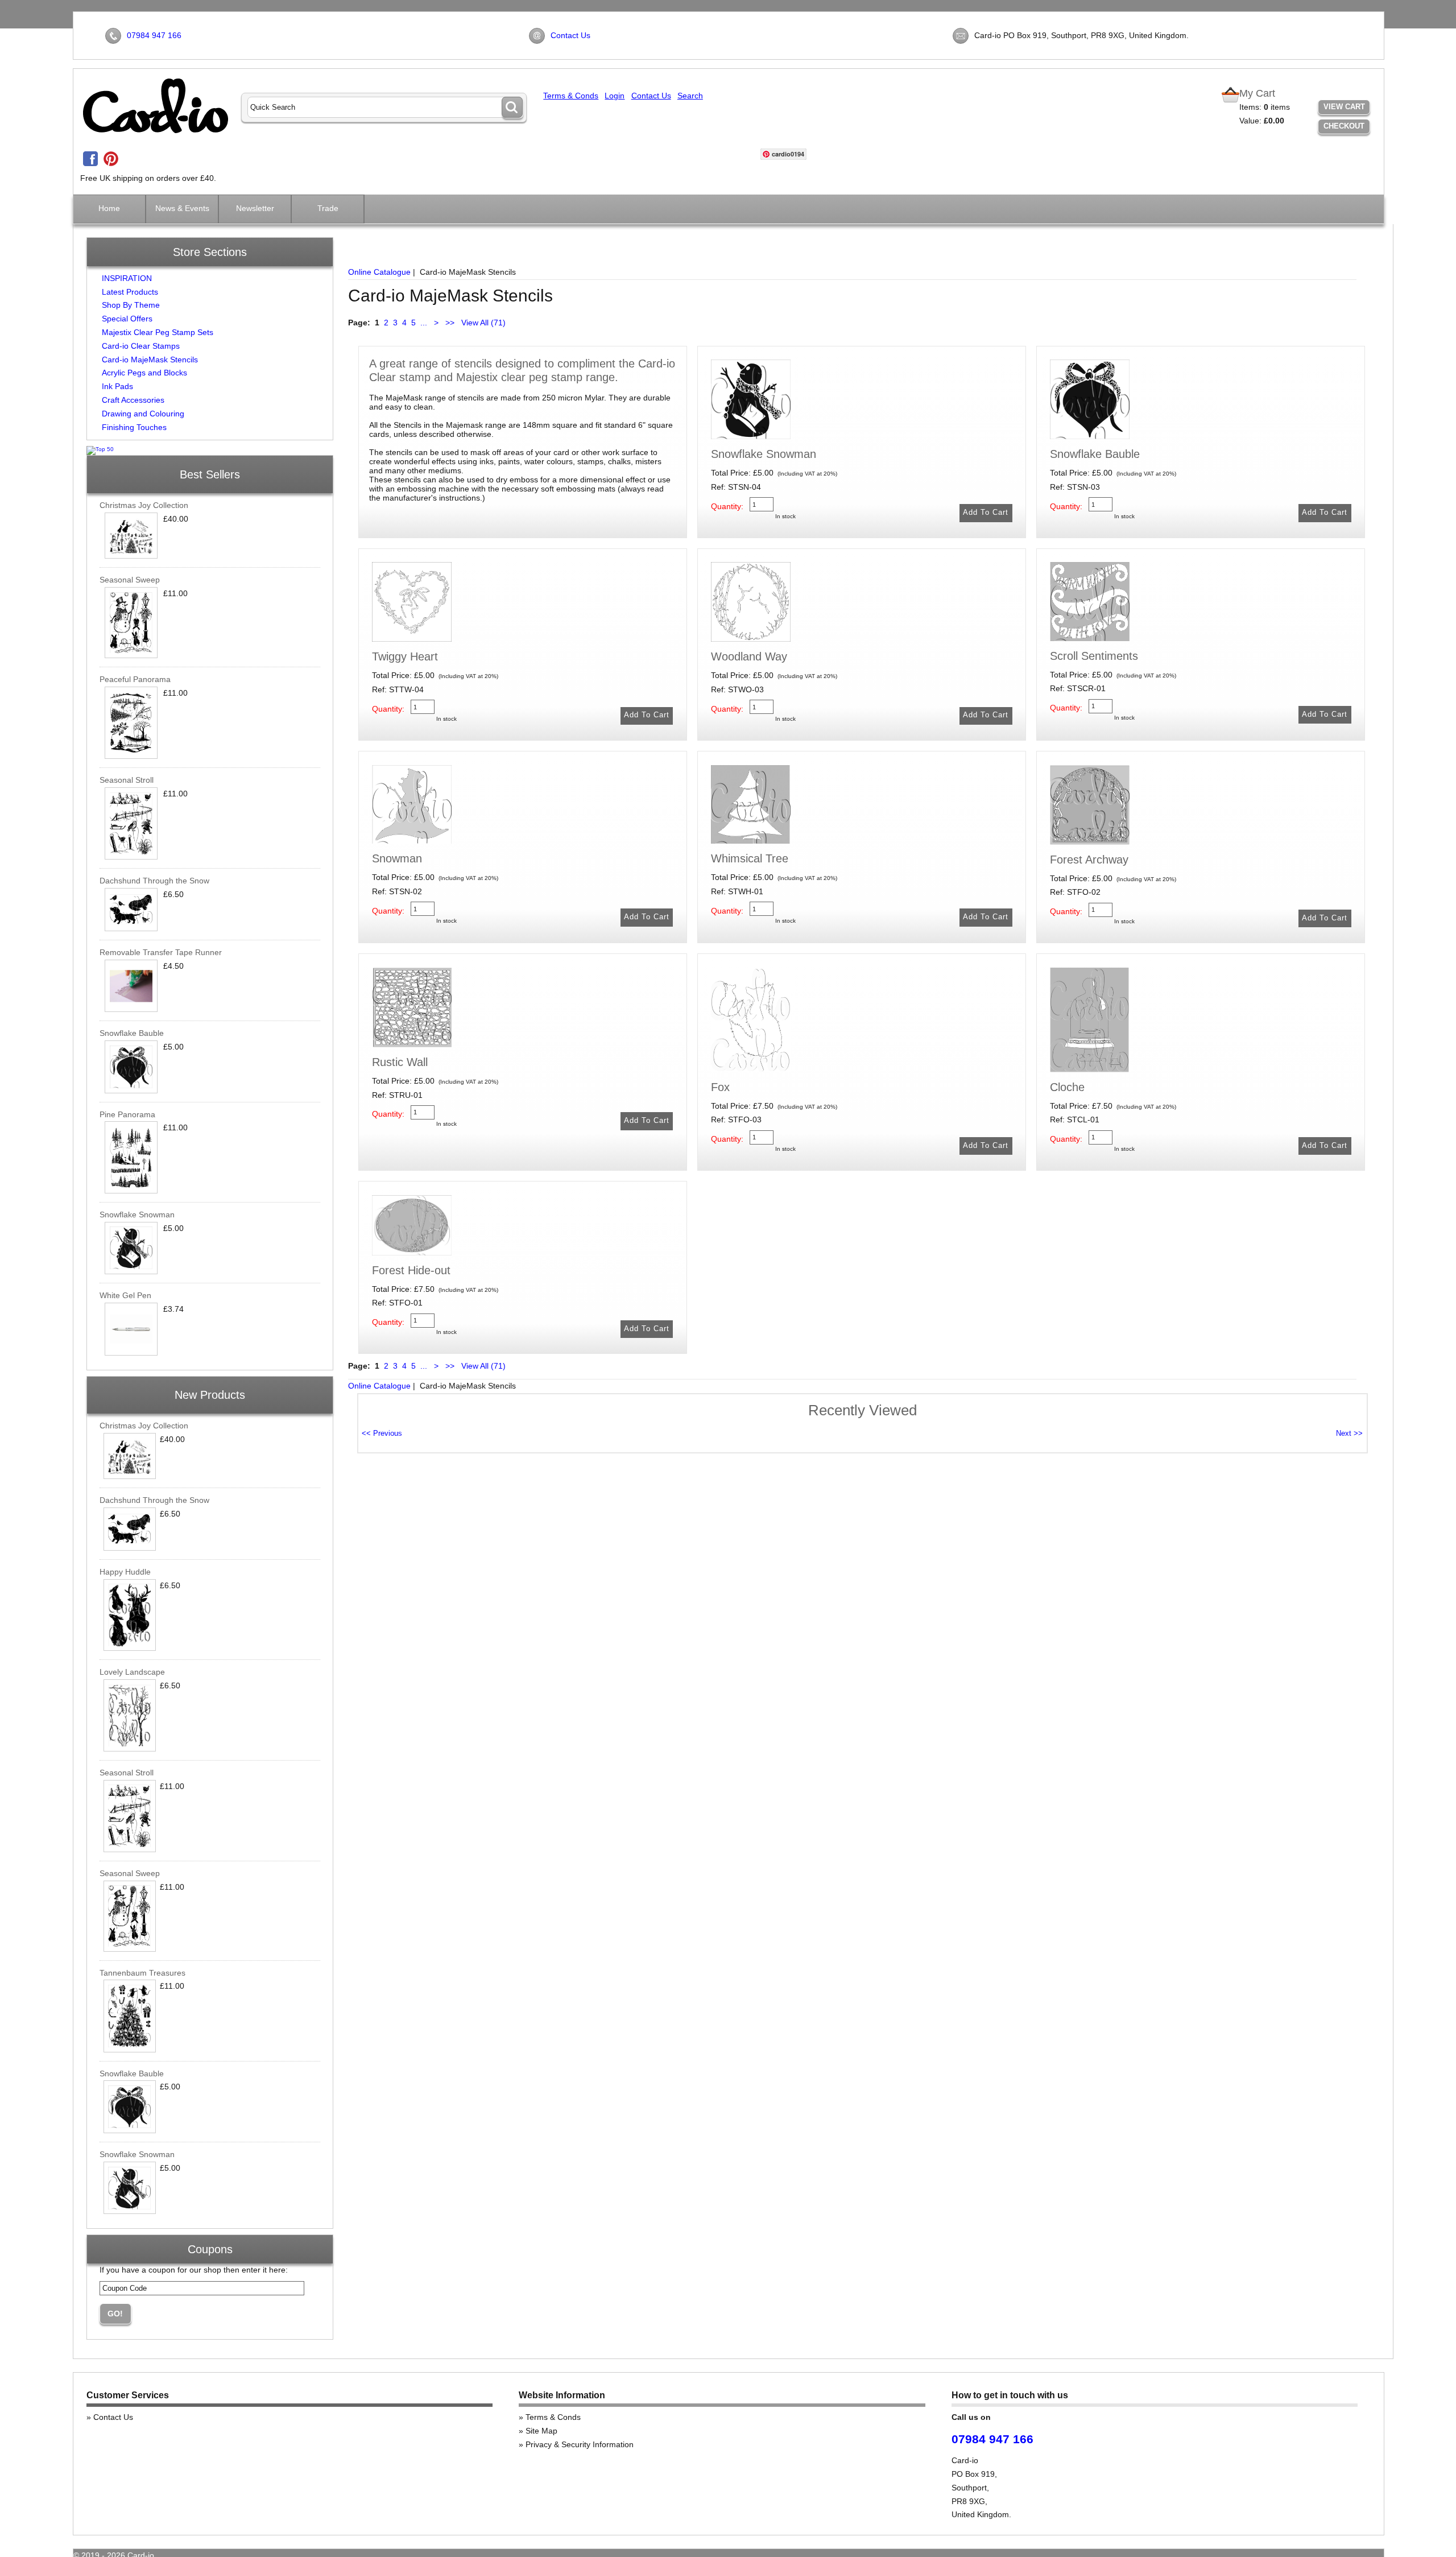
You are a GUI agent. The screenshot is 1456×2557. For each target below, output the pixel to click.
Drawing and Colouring (143, 414)
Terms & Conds (571, 96)
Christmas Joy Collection (144, 505)
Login (615, 96)
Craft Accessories (133, 400)
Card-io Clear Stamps (141, 346)
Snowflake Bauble (132, 1033)
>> (450, 323)
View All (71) (482, 323)
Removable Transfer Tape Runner (161, 952)
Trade (328, 208)
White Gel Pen (125, 1295)
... (424, 323)
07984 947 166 (154, 35)
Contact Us (570, 35)
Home (109, 208)
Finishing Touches (134, 427)
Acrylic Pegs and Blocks (144, 373)
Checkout (1344, 126)
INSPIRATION (127, 278)
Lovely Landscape (132, 1672)
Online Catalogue (379, 272)
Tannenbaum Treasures (142, 1973)
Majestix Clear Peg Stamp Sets (158, 332)
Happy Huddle (125, 1572)
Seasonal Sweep (130, 580)
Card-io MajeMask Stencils (150, 360)
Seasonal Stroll (127, 780)
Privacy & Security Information (580, 2444)
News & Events (182, 208)
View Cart (1344, 107)
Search (690, 96)
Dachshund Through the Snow (154, 881)
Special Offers (127, 319)
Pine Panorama (127, 1114)
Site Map (541, 2431)
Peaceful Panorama (135, 679)
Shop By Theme (131, 305)
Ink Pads (117, 386)
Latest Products (130, 292)
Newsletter (255, 208)
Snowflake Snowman (137, 1215)
